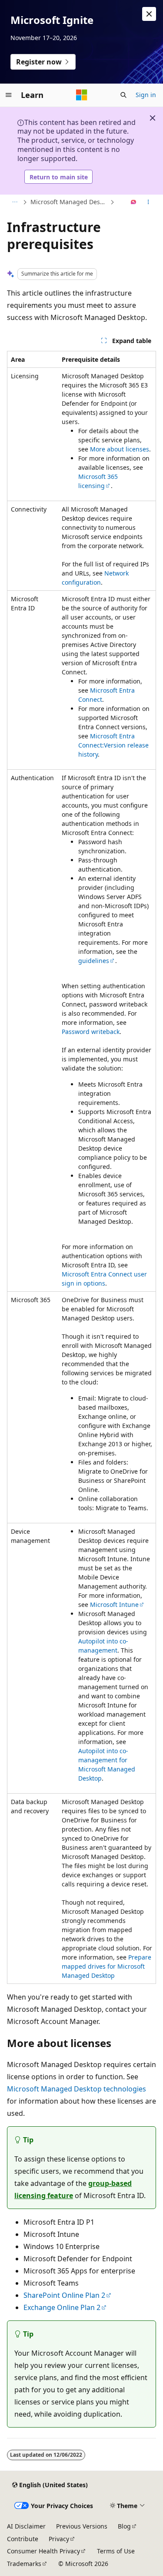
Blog (124, 2526)
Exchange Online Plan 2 (62, 2307)
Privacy (59, 2539)
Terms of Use (116, 2551)
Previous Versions (82, 2526)
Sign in (146, 95)
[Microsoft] (82, 95)
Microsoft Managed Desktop (69, 202)
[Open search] (123, 95)
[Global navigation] (9, 95)
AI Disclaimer (26, 2526)
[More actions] (148, 202)
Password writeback (91, 1032)
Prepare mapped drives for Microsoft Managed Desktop (106, 1966)
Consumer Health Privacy (43, 2551)
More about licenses (120, 449)
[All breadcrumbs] (15, 202)
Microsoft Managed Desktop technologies (77, 2089)
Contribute (23, 2539)
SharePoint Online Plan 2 (64, 2295)
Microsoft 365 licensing (98, 481)
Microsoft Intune (114, 1605)
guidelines (94, 961)
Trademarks (24, 2564)
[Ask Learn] (134, 202)
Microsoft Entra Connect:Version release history (113, 745)
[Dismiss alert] (149, 14)
